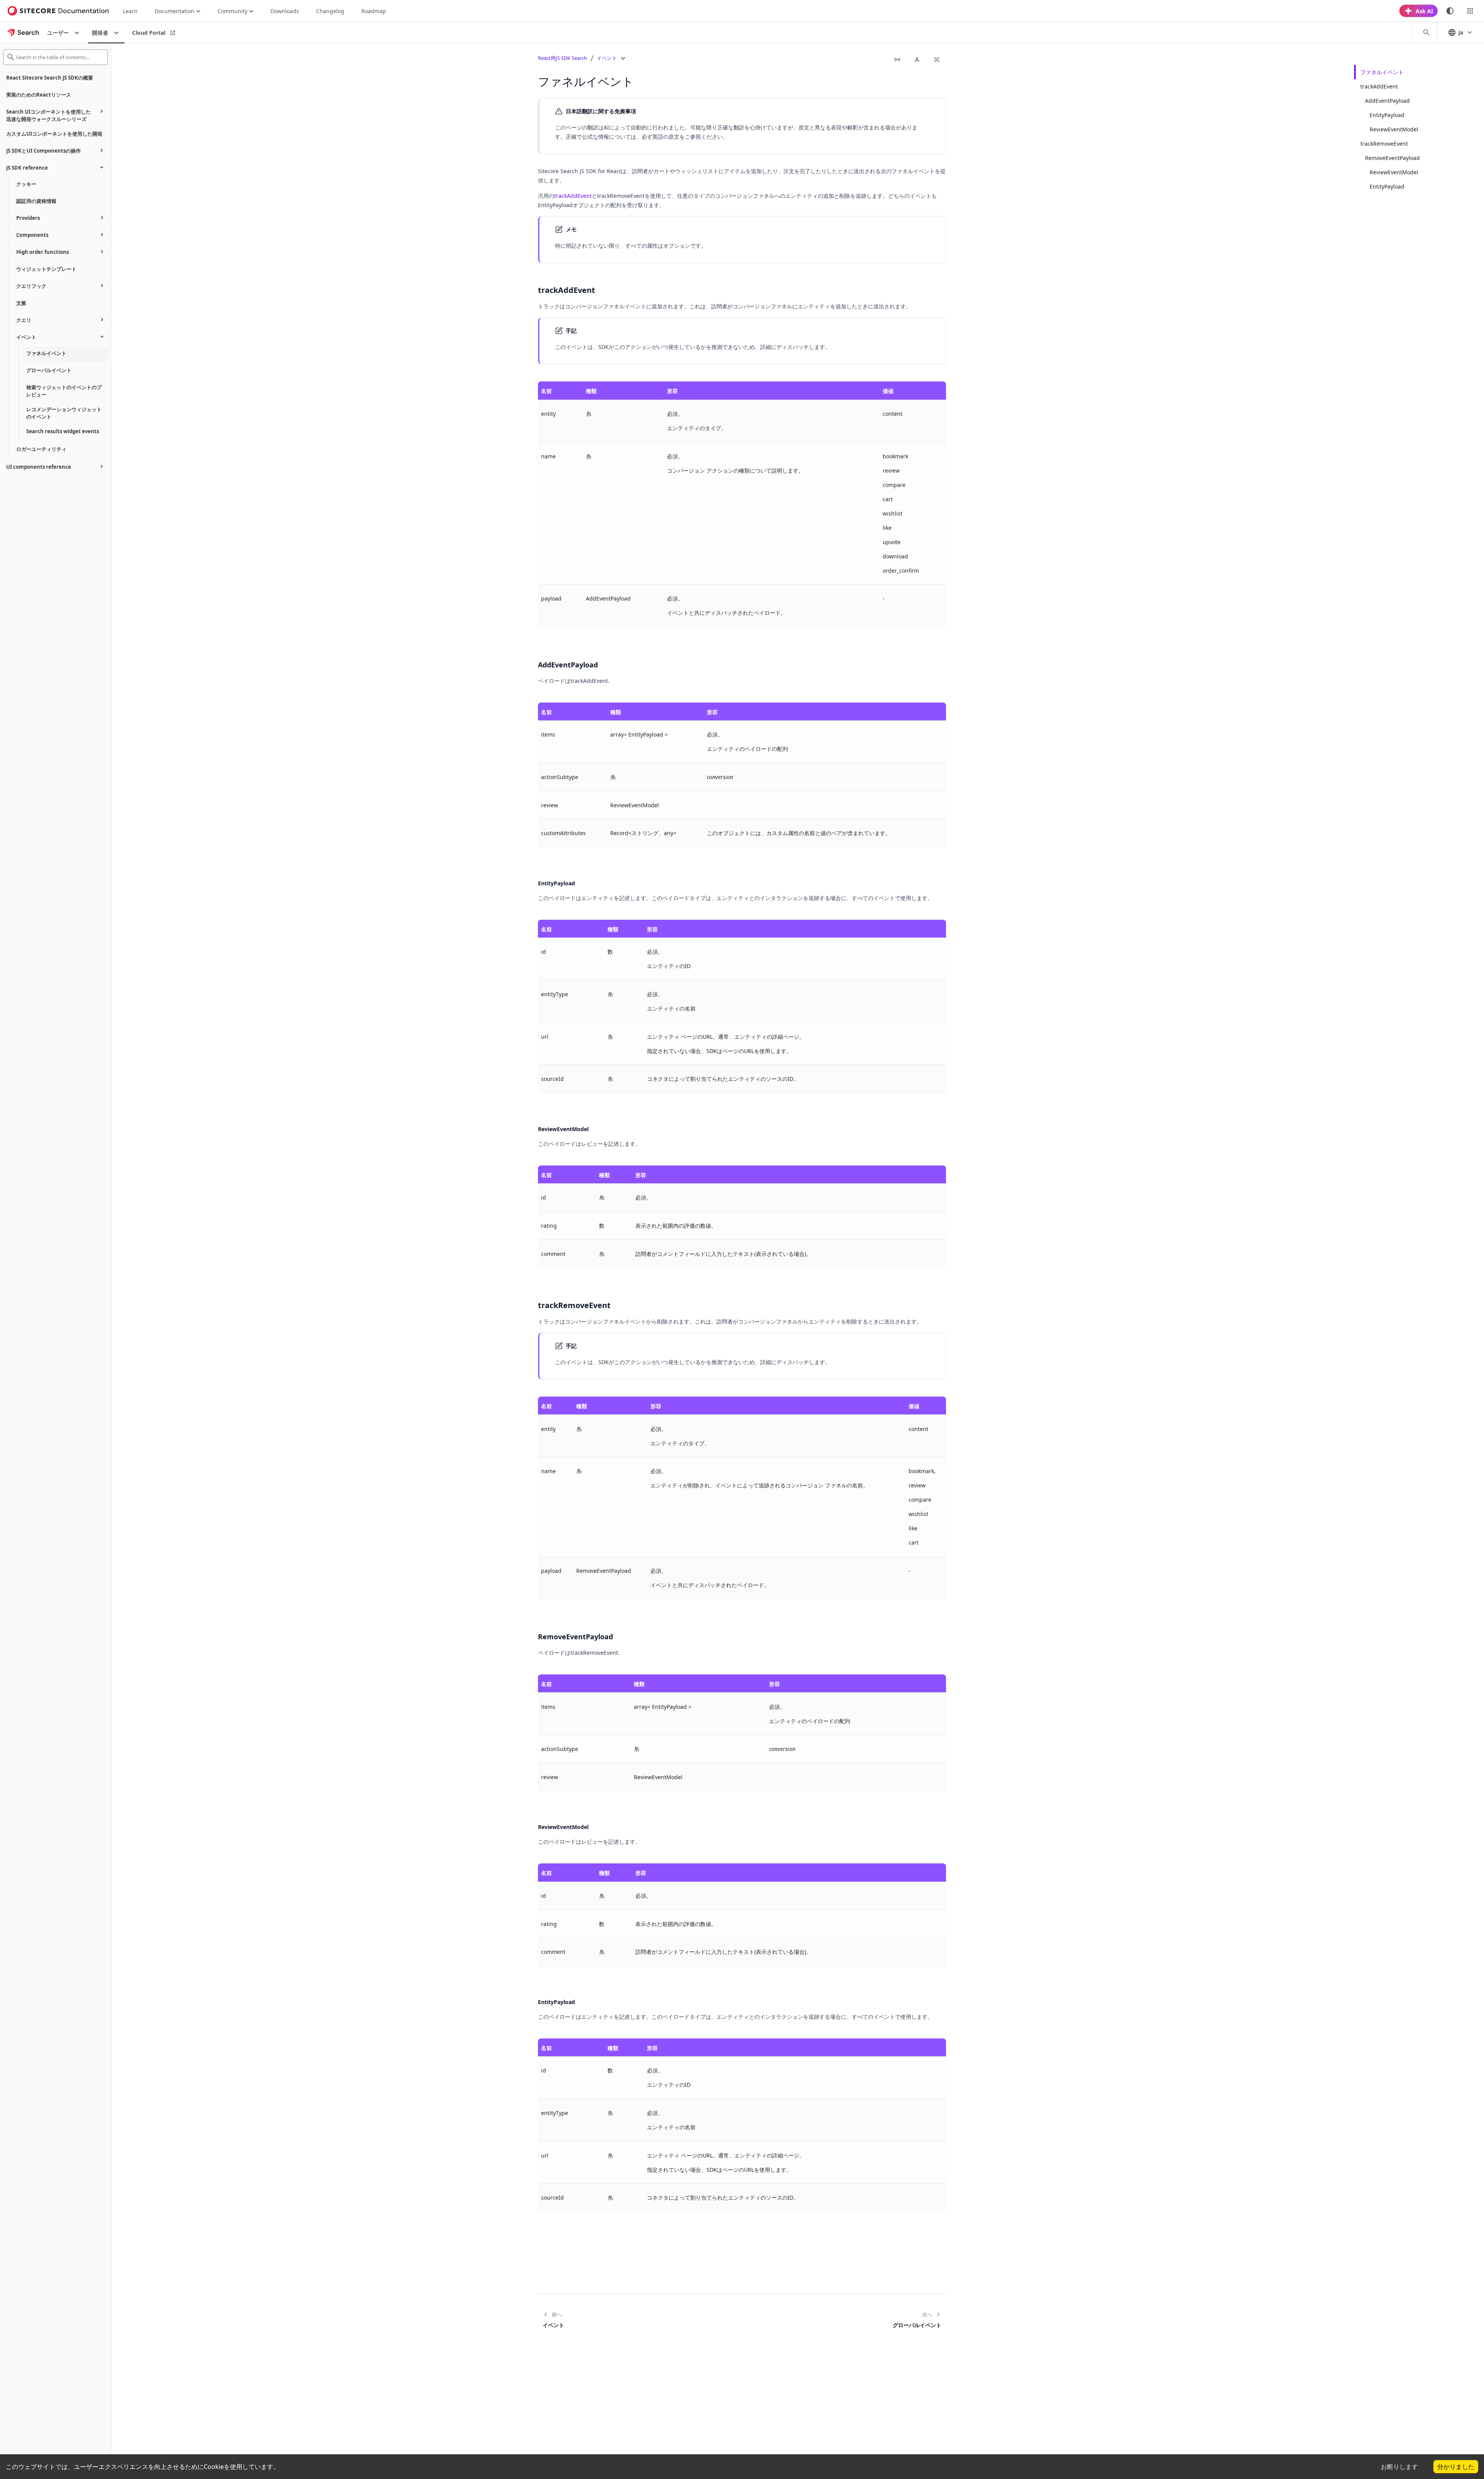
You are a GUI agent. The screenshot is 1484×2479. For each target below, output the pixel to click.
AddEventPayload (1387, 101)
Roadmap (374, 11)
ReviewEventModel (1394, 129)
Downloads (285, 11)
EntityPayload (1387, 115)
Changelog (330, 11)
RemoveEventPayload (1392, 158)
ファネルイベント (1382, 72)
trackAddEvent (573, 196)
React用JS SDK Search (562, 58)
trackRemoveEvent (1384, 144)
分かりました (1456, 2467)
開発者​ (100, 33)
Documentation (174, 11)
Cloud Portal (149, 33)
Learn (130, 11)
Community (232, 11)
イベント (607, 58)
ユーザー (58, 33)
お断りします (1399, 2467)
